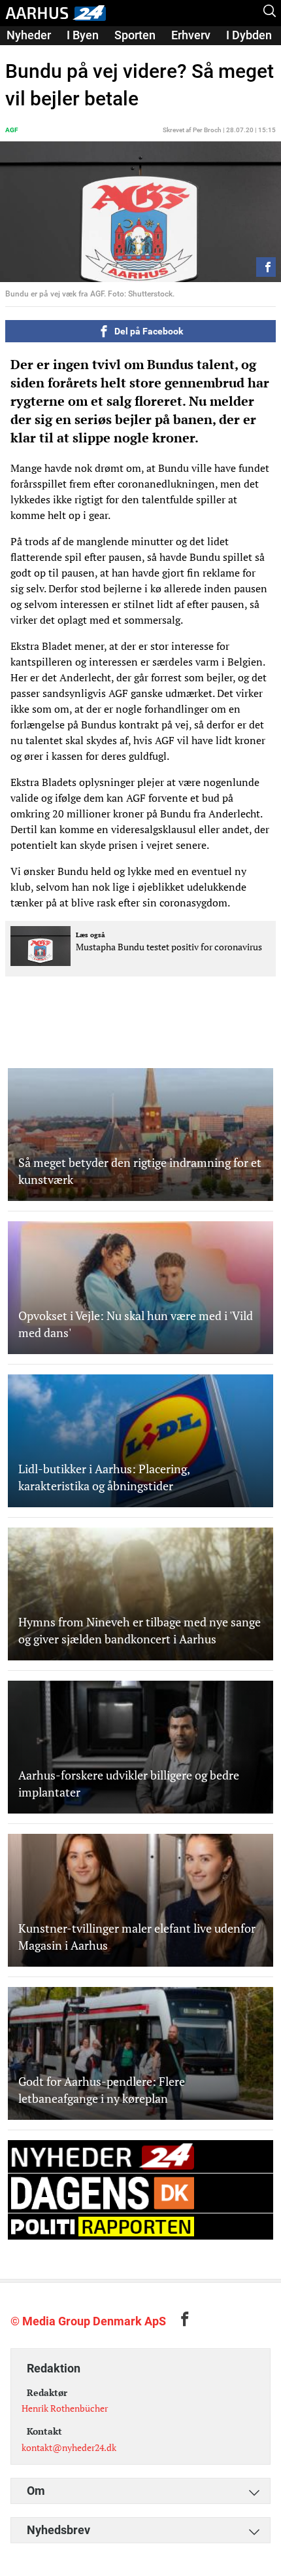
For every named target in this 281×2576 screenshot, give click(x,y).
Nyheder (29, 35)
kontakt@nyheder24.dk (69, 2447)
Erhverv (191, 35)
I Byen (83, 35)
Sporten (135, 35)
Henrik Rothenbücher (65, 2408)
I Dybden (249, 35)
